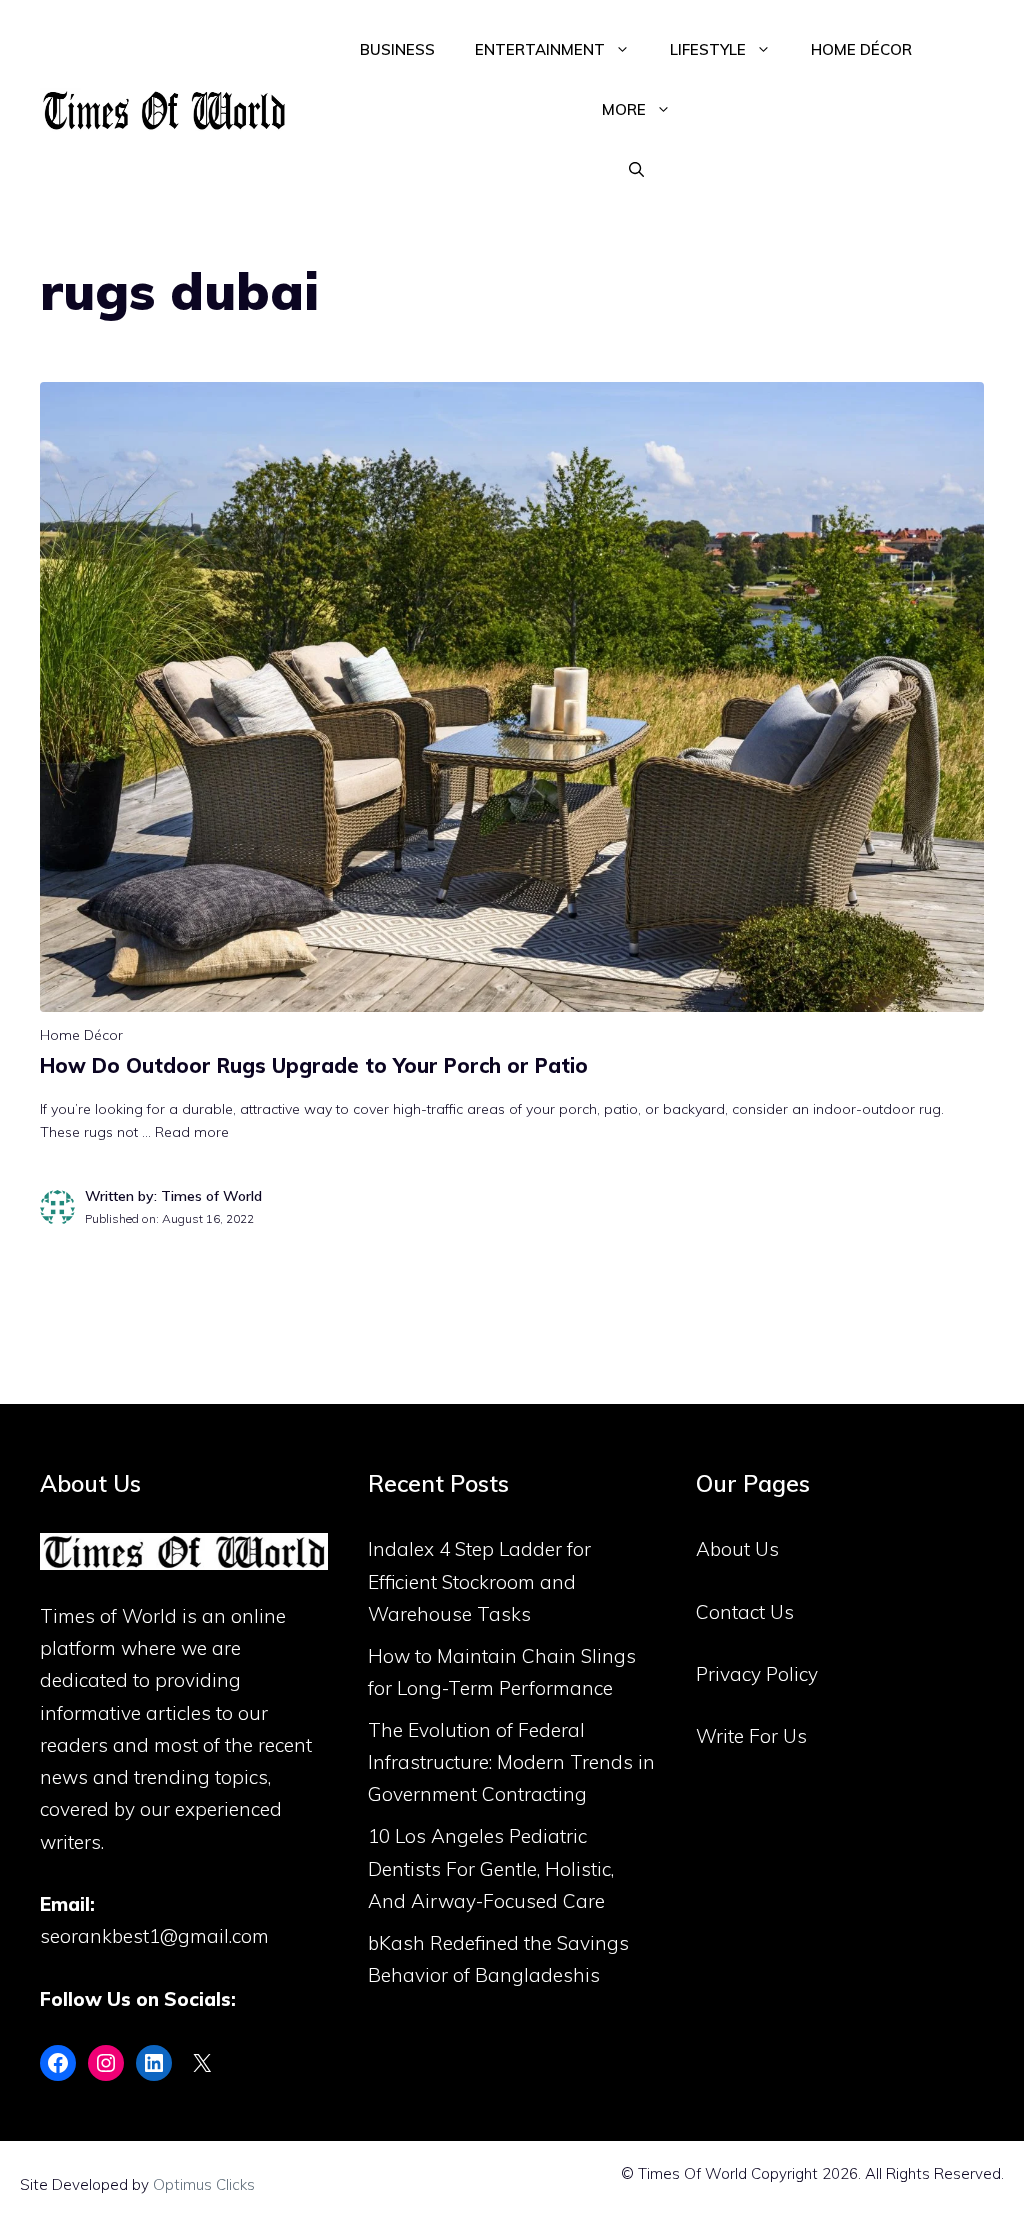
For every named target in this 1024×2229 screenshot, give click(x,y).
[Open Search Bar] (636, 170)
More (624, 109)
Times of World (108, 1616)
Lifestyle (708, 49)
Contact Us (745, 1612)
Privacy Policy (757, 1674)
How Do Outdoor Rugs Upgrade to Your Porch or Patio (314, 1065)
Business (397, 49)
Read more (192, 1132)
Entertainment (540, 49)
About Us (737, 1549)
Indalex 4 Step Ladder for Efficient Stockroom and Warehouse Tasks (479, 1581)
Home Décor (861, 49)
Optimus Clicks (204, 2184)
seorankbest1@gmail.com (154, 1936)
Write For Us (751, 1736)
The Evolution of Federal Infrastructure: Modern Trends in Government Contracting (511, 1762)
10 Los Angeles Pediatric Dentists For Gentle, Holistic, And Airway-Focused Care (491, 1868)
